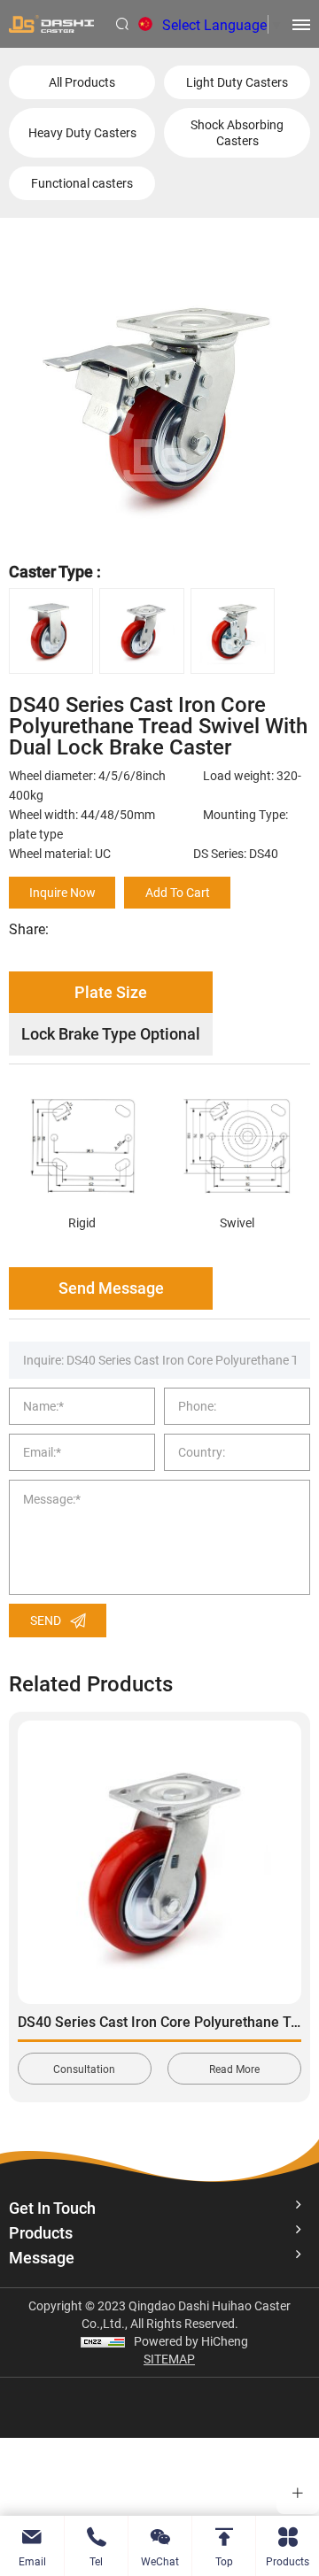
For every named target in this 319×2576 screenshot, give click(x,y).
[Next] (284, 1888)
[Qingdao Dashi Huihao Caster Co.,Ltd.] (51, 24)
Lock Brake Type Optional (111, 1033)
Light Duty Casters (237, 82)
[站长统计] (103, 2341)
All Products (82, 82)
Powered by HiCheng (191, 2341)
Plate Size (111, 992)
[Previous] (35, 1888)
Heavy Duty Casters (82, 132)
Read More (234, 2069)
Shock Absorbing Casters (237, 132)
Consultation (84, 2069)
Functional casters (82, 183)
